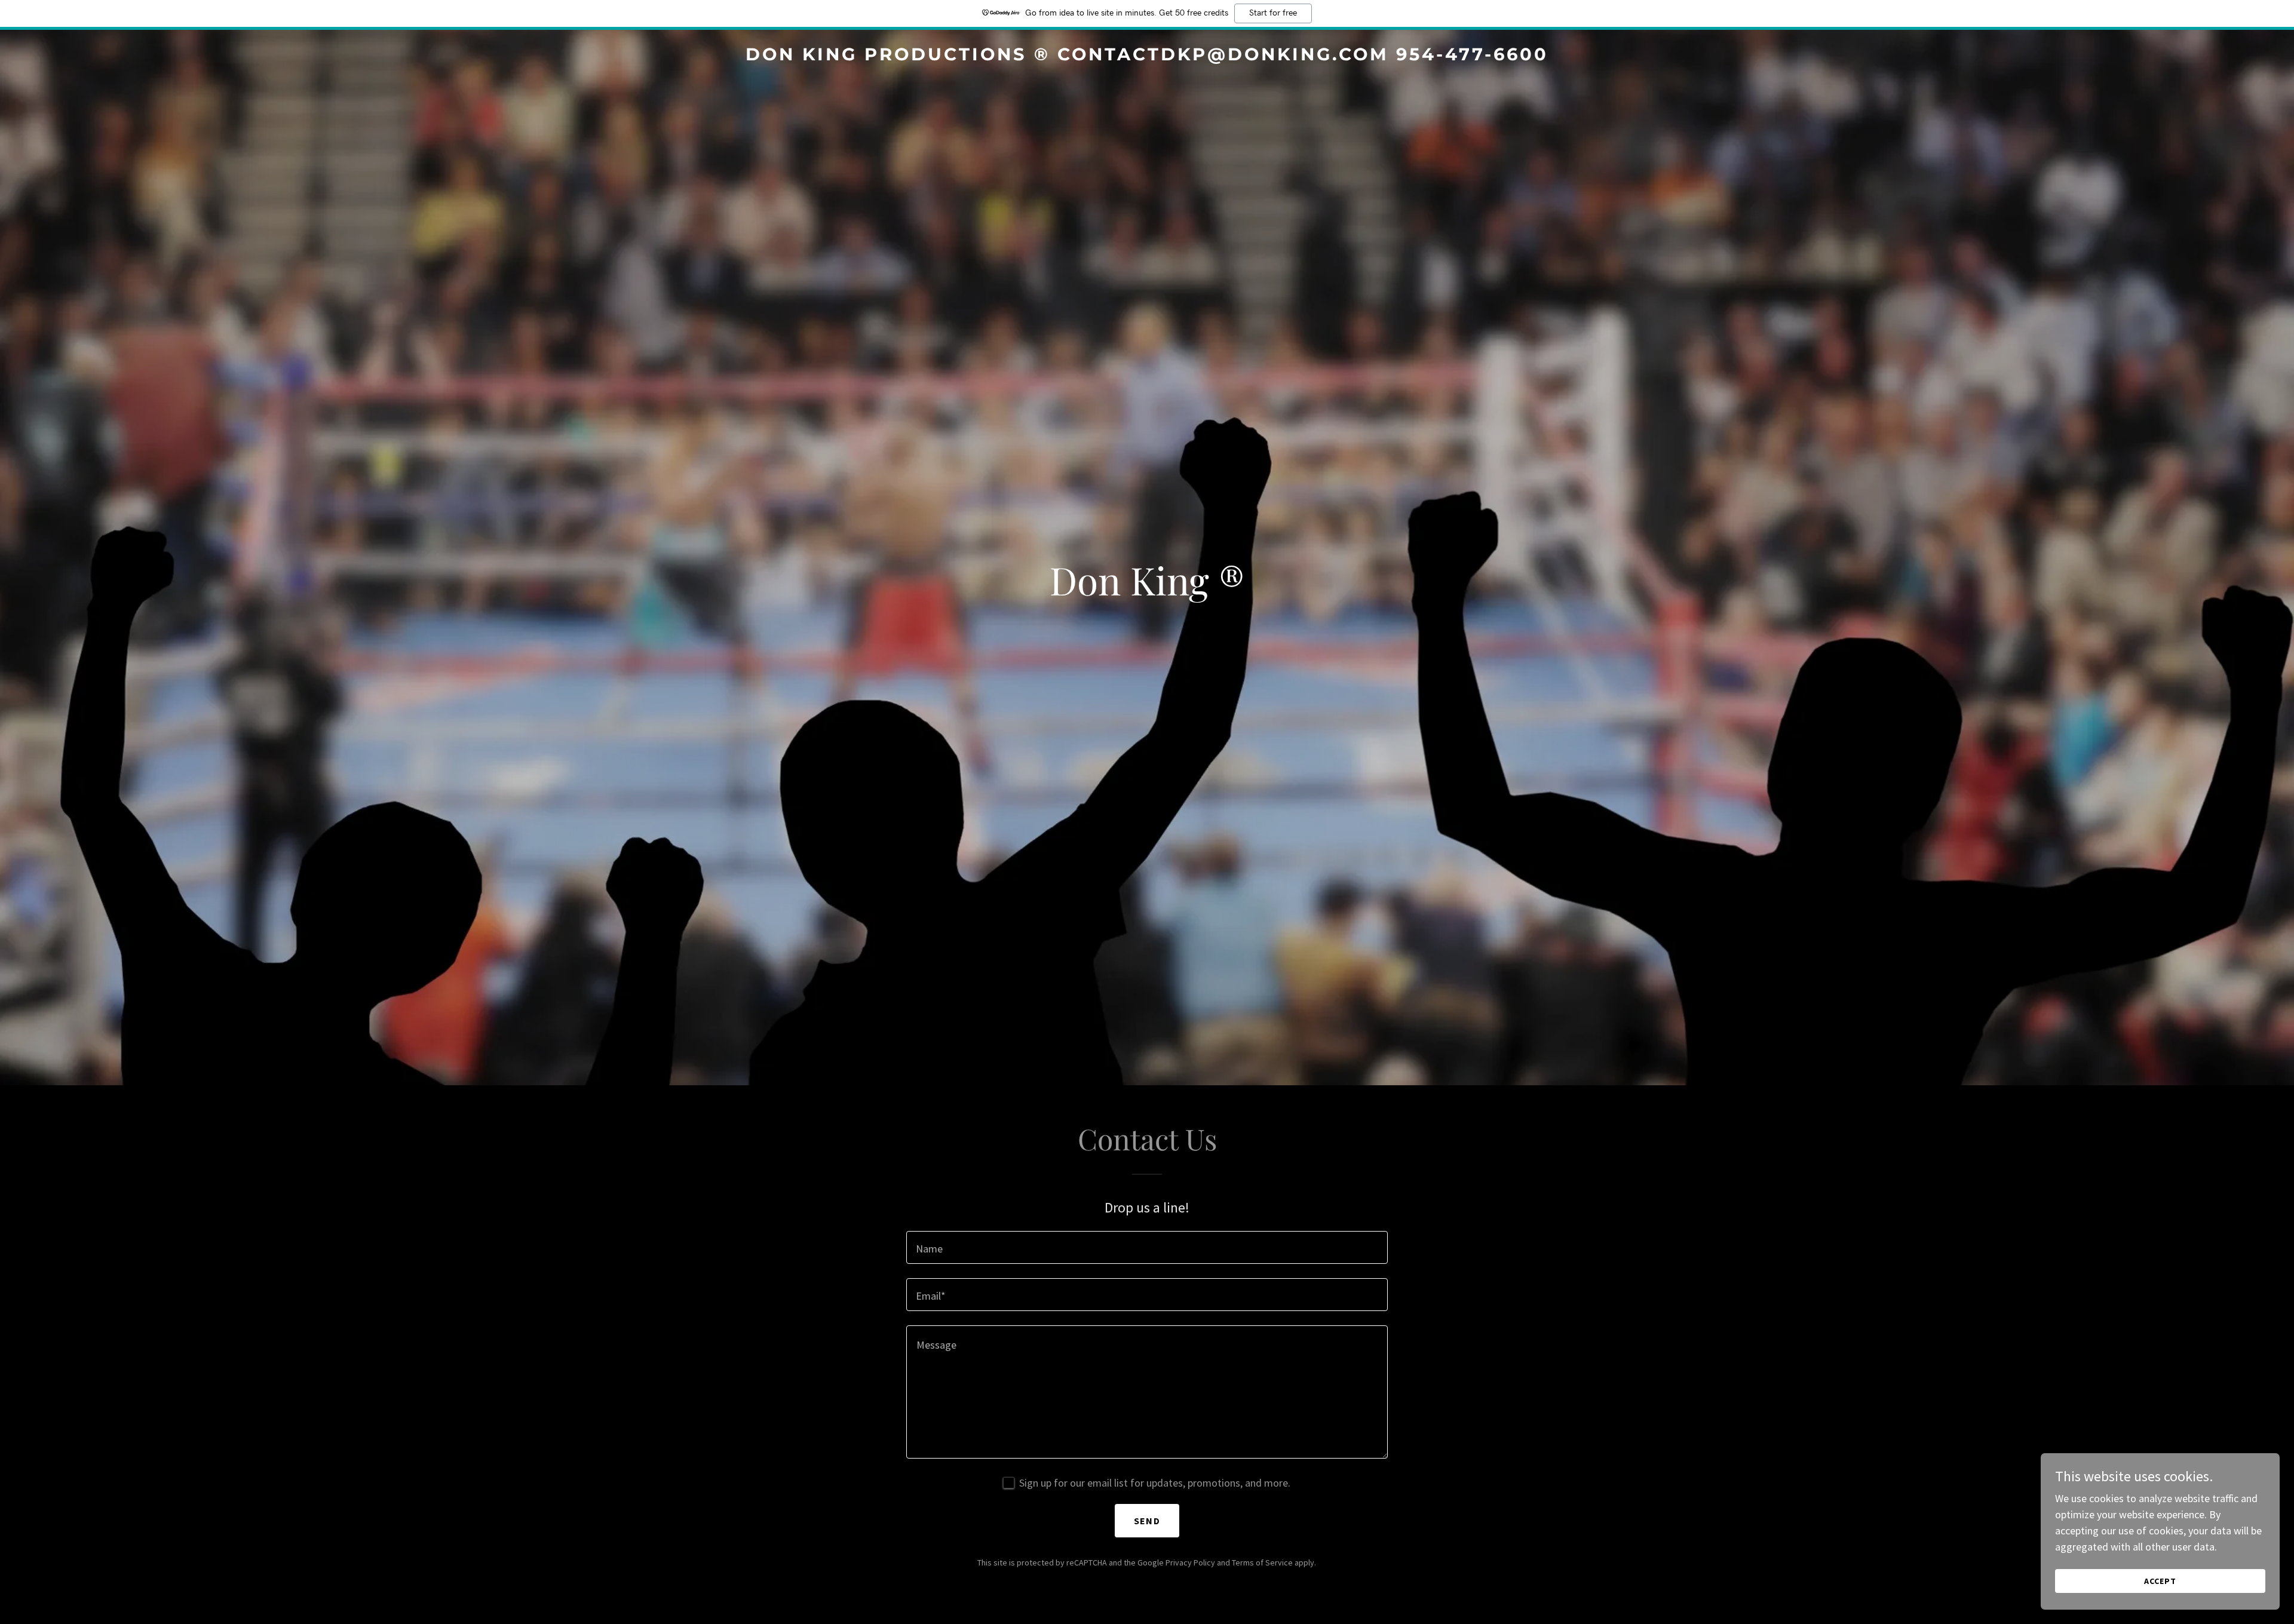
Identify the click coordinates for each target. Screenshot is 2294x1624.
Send (1147, 1521)
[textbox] (1147, 1247)
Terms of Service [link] (1262, 1562)
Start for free (1273, 13)
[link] (1147, 56)
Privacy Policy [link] (1190, 1562)
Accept (2160, 1581)
